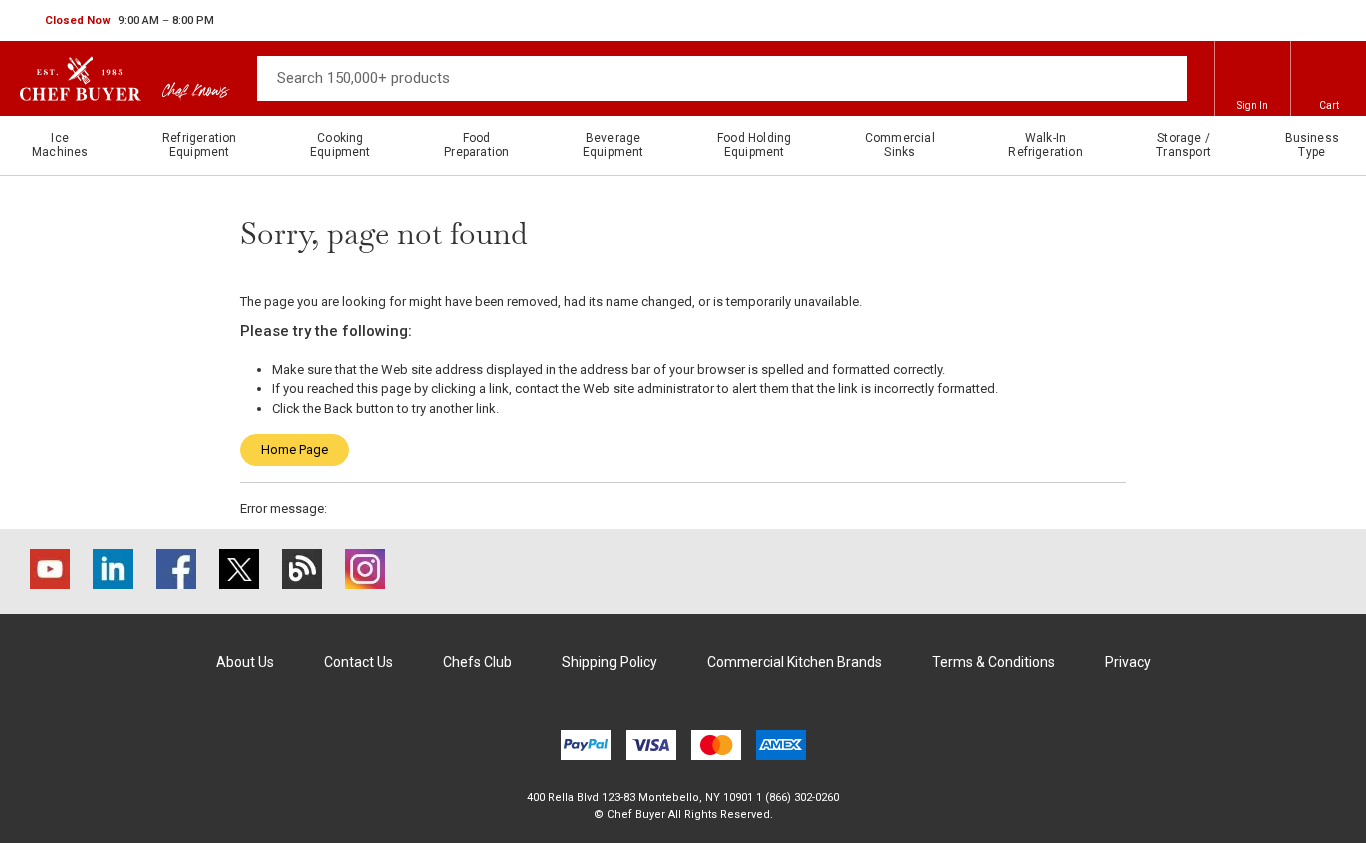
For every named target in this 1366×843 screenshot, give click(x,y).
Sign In (1252, 105)
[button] (129, 21)
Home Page (294, 449)
